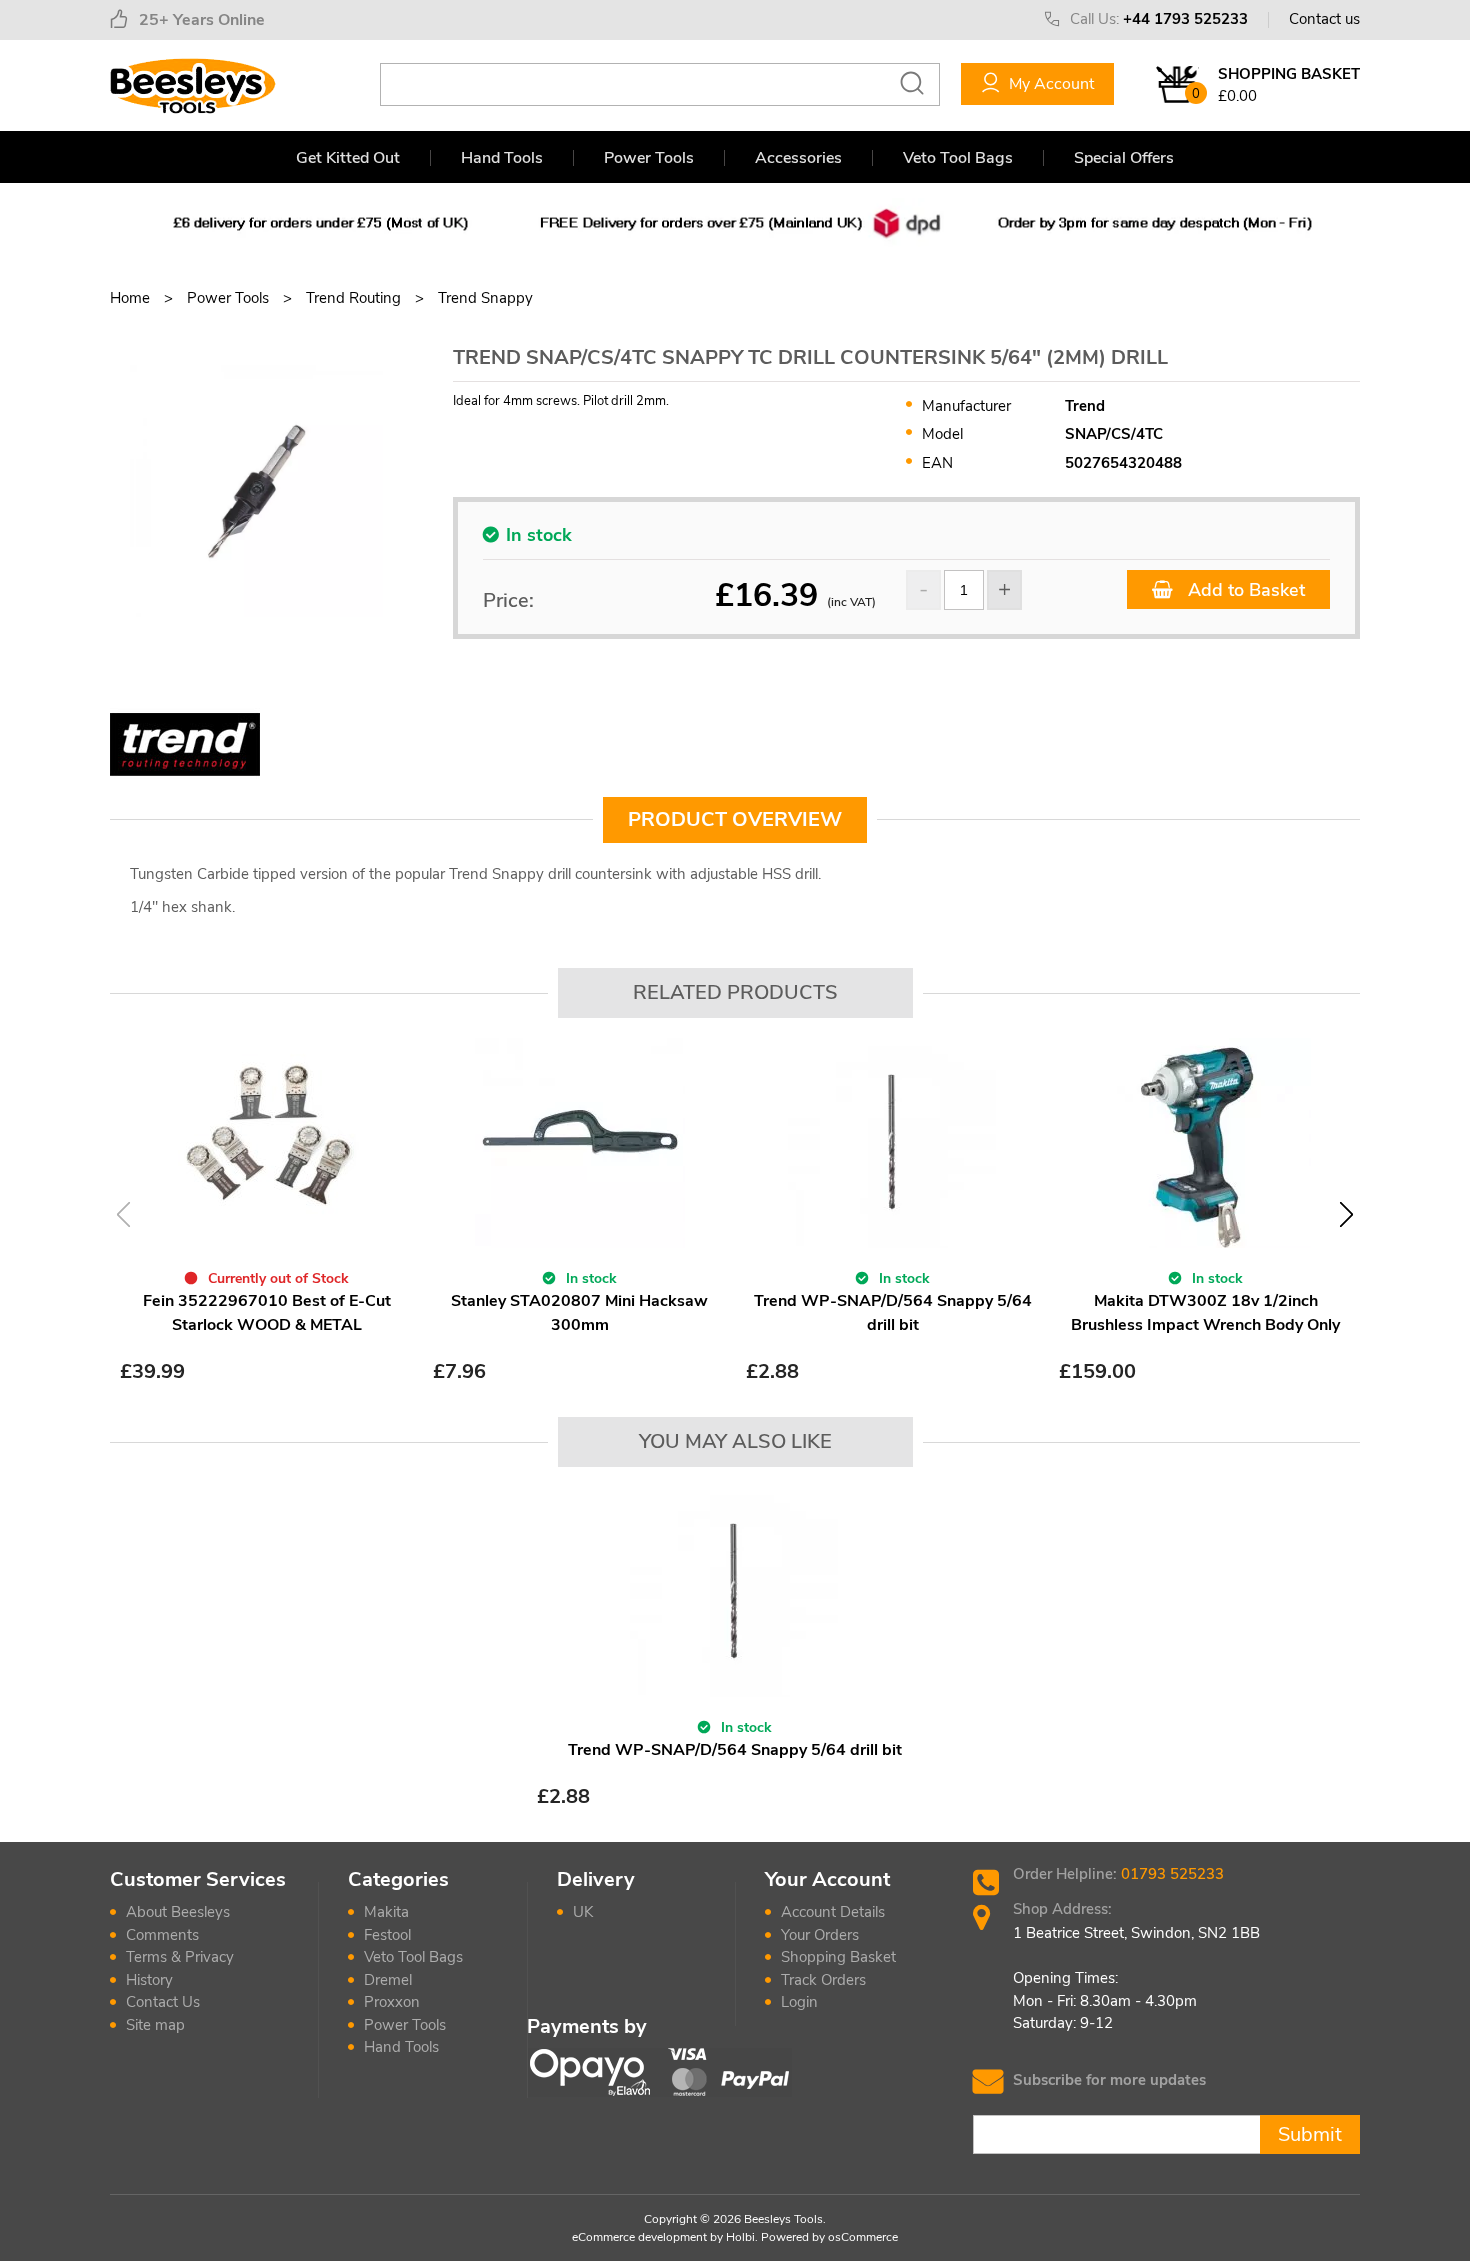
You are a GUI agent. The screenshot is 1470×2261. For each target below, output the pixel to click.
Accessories (798, 158)
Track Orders (823, 1980)
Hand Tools (502, 158)
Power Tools (649, 158)
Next (1346, 1214)
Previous (123, 1214)
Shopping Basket (838, 1957)
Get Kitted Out (348, 158)
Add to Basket (1244, 590)
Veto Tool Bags (958, 158)
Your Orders (820, 1935)
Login (799, 2002)
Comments (162, 1935)
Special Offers (1124, 158)
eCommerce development (639, 2237)
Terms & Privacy (180, 1957)
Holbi (740, 2237)
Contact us (1324, 19)
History (149, 1980)
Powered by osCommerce (829, 2237)
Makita (386, 1912)
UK (583, 1912)
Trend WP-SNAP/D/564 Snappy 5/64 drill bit (735, 1750)
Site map (155, 2025)
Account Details (833, 1912)
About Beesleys (178, 1912)
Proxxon (392, 2002)
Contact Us (163, 2002)
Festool (387, 1935)
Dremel (388, 1980)
